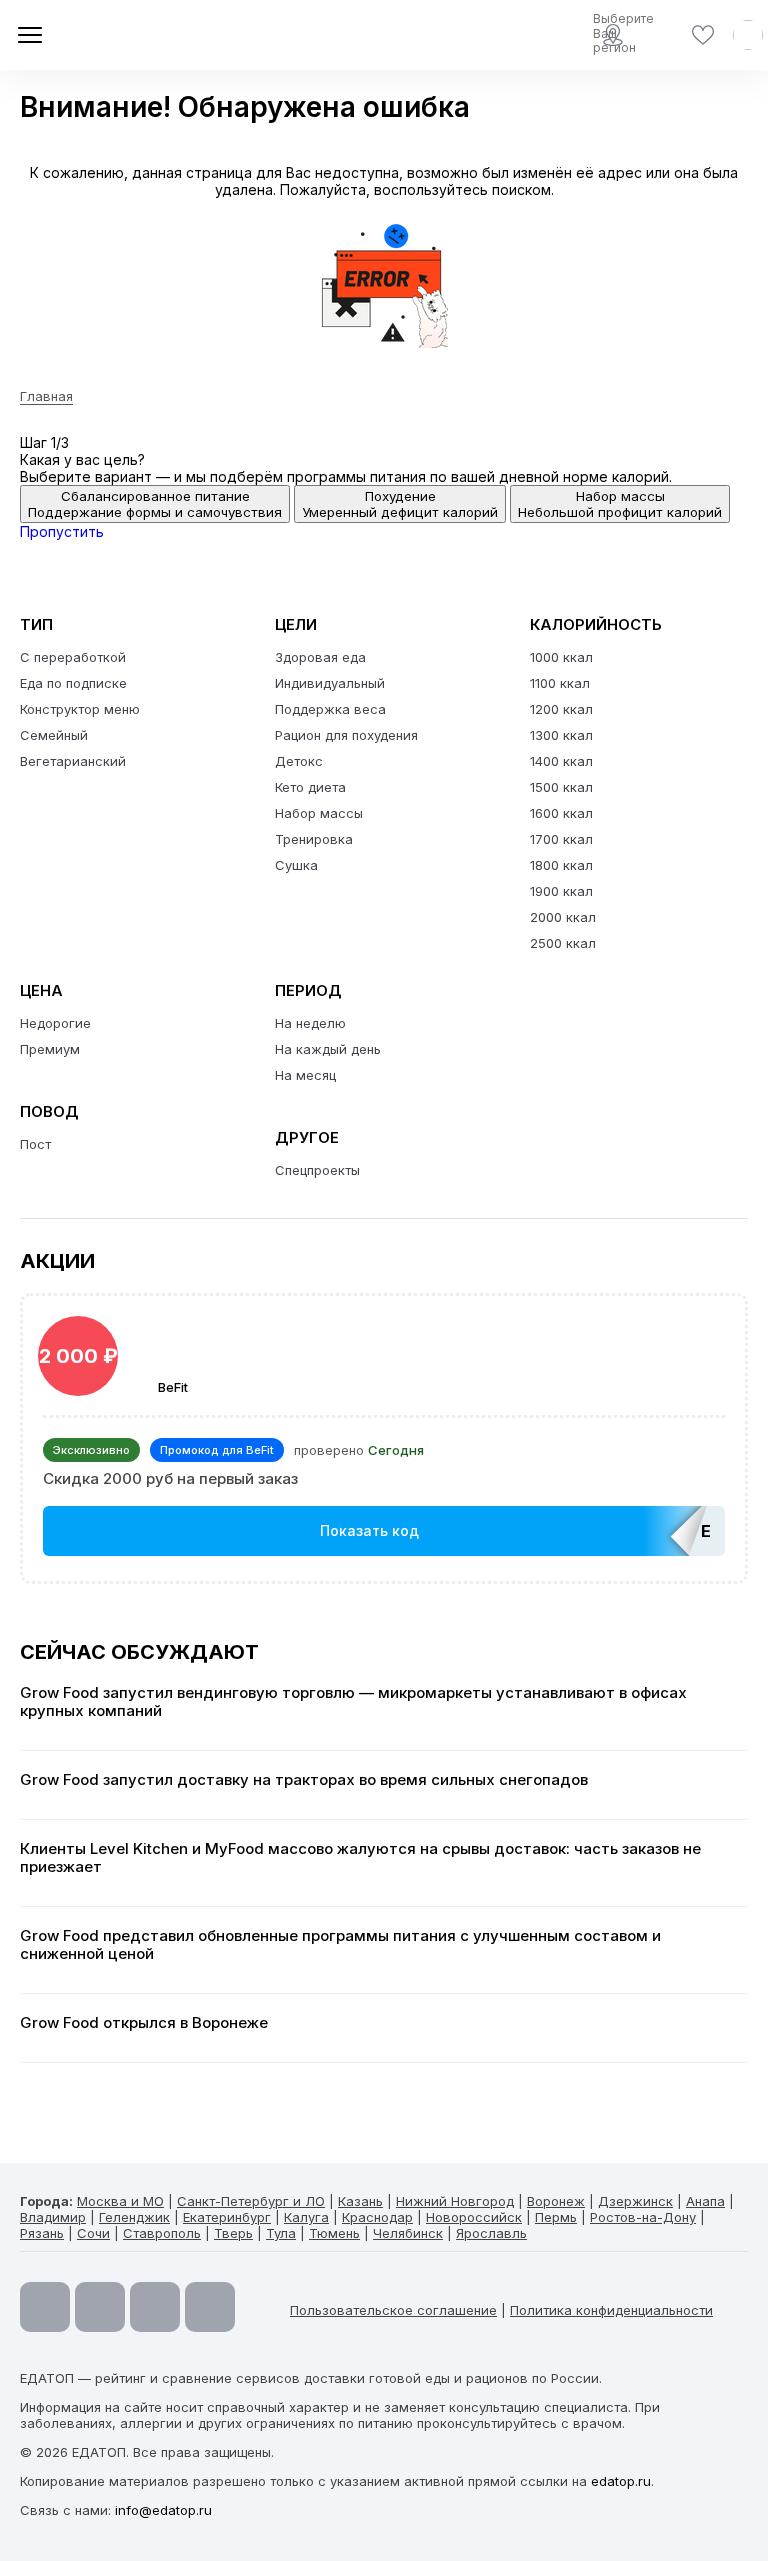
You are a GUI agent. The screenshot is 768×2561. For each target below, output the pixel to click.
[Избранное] (703, 35)
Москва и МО (120, 2201)
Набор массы (319, 813)
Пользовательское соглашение (393, 2310)
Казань (360, 2201)
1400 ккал (561, 761)
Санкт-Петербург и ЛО (251, 2201)
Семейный (54, 735)
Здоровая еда (320, 657)
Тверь (233, 2233)
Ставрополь (162, 2233)
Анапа (705, 2201)
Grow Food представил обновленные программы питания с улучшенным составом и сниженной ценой (340, 1945)
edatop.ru (621, 2481)
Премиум (50, 1049)
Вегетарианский (73, 761)
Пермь (556, 2217)
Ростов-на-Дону (643, 2217)
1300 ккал (561, 735)
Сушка (296, 865)
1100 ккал (560, 683)
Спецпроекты (317, 1170)
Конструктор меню (80, 709)
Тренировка (314, 839)
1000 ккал (561, 657)
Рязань (42, 2233)
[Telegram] (100, 2307)
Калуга (306, 2217)
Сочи (93, 2233)
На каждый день (328, 1049)
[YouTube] (45, 2307)
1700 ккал (561, 839)
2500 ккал (563, 943)
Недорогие (55, 1023)
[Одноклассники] (155, 2307)
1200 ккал (561, 709)
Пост (35, 1144)
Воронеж (556, 2201)
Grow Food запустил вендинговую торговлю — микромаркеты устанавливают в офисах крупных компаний (353, 1702)
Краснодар (377, 2217)
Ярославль (491, 2233)
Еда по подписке (73, 683)
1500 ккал (561, 787)
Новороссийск (474, 2217)
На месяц (305, 1075)
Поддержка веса (330, 709)
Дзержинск (635, 2201)
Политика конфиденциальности (611, 2310)
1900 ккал (561, 891)
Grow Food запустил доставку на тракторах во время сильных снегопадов (304, 1780)
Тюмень (334, 2233)
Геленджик (134, 2217)
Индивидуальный (330, 683)
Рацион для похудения (346, 735)
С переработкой (73, 657)
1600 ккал (561, 813)
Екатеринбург (227, 2217)
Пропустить (62, 531)
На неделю (310, 1023)
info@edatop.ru (163, 2510)
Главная (46, 396)
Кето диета (310, 787)
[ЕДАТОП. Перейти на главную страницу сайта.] (160, 35)
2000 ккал (563, 917)
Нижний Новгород (455, 2201)
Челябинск (408, 2233)
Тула (281, 2233)
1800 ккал (561, 865)
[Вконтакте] (210, 2307)
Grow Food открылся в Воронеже (144, 2023)
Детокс (299, 761)
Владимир (53, 2217)
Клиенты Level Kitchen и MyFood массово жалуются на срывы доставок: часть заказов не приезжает (360, 1858)
